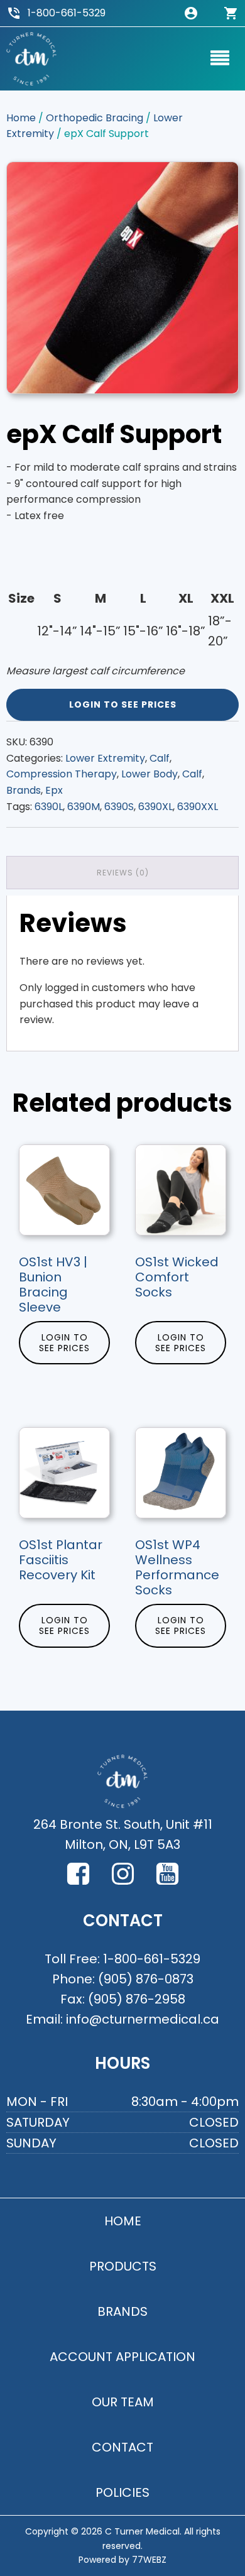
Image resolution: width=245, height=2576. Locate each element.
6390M (84, 807)
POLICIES (122, 2492)
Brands (24, 790)
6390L (49, 807)
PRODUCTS (123, 2266)
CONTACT (122, 2447)
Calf (160, 758)
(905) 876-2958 (137, 1999)
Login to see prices (123, 704)
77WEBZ (149, 2560)
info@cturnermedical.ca (143, 2019)
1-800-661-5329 (67, 13)
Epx (54, 790)
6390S (119, 807)
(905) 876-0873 (146, 1979)
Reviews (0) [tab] (123, 873)
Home (21, 118)
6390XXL (198, 807)
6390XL (155, 807)
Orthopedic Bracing (95, 118)
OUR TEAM (123, 2402)
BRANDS (122, 2311)
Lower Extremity (105, 758)
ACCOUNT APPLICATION (122, 2357)
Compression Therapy (62, 774)
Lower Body (150, 774)
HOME (123, 2221)
